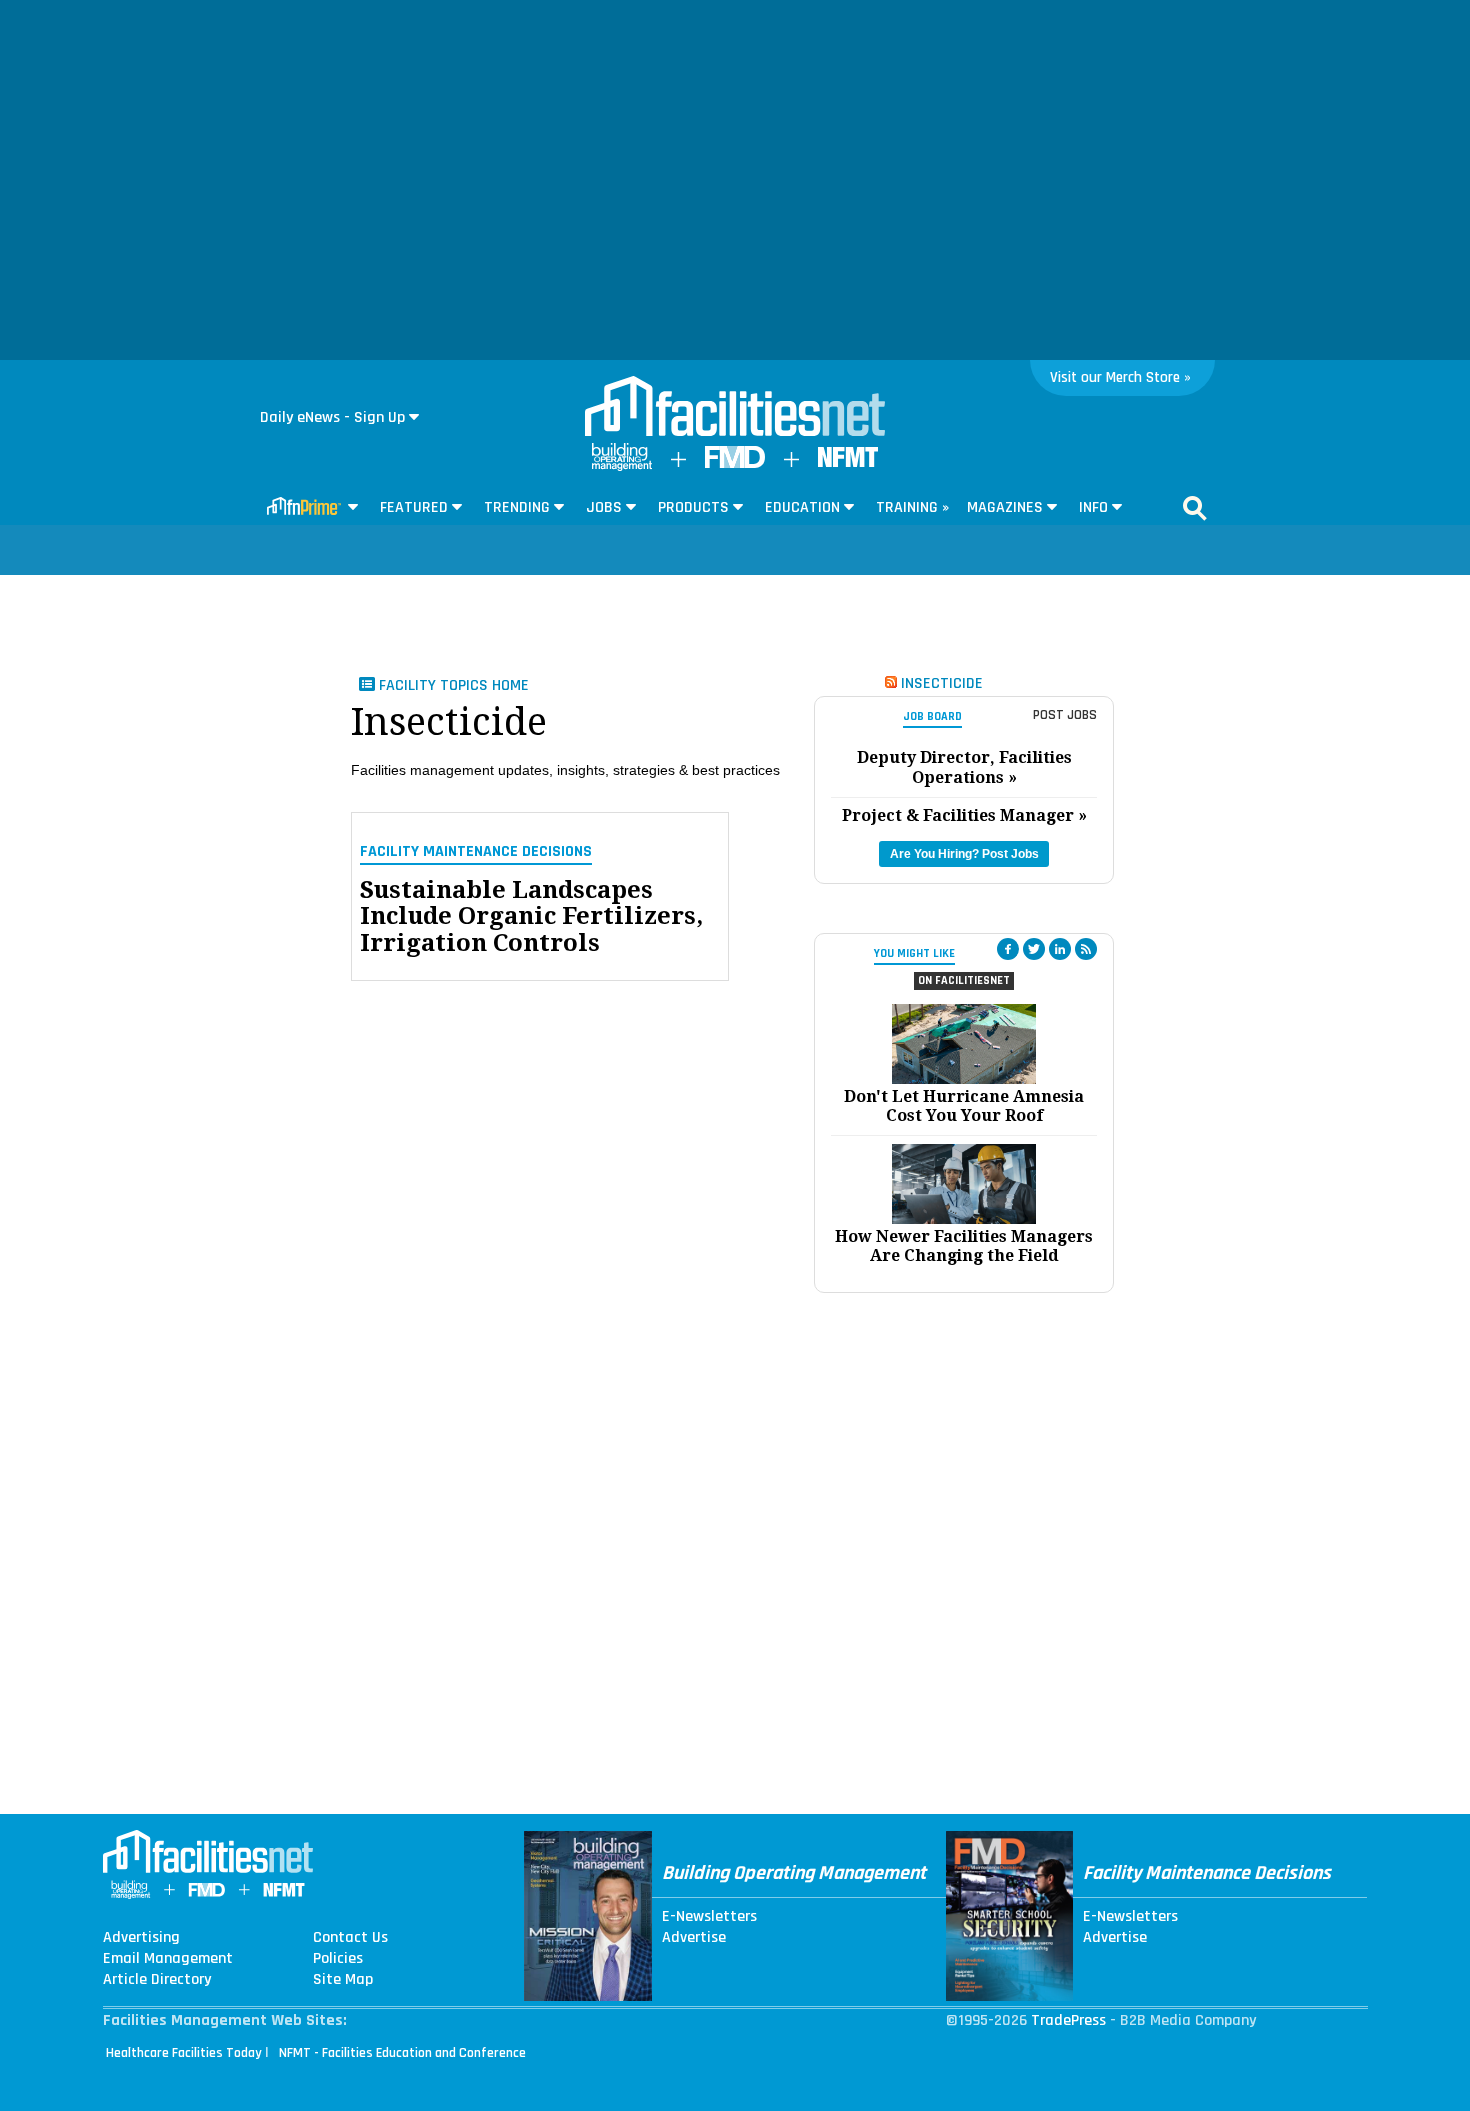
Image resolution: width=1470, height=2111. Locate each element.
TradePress (1068, 2020)
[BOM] (622, 466)
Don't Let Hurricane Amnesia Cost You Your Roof (964, 1106)
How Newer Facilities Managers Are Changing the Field (964, 1246)
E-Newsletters (709, 1917)
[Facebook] (1008, 949)
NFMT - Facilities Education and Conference (402, 2053)
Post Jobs (1065, 715)
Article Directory (157, 1980)
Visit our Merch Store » (1120, 377)
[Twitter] (1034, 949)
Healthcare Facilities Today (184, 2053)
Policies (338, 1959)
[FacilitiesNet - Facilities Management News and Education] (735, 408)
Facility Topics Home (452, 685)
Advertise (694, 1938)
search (1195, 508)
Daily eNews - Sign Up (332, 417)
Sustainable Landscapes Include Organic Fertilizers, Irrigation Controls (531, 916)
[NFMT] (848, 462)
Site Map (343, 1980)
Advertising (141, 1938)
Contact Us (350, 1938)
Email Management (168, 1959)
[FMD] (735, 463)
